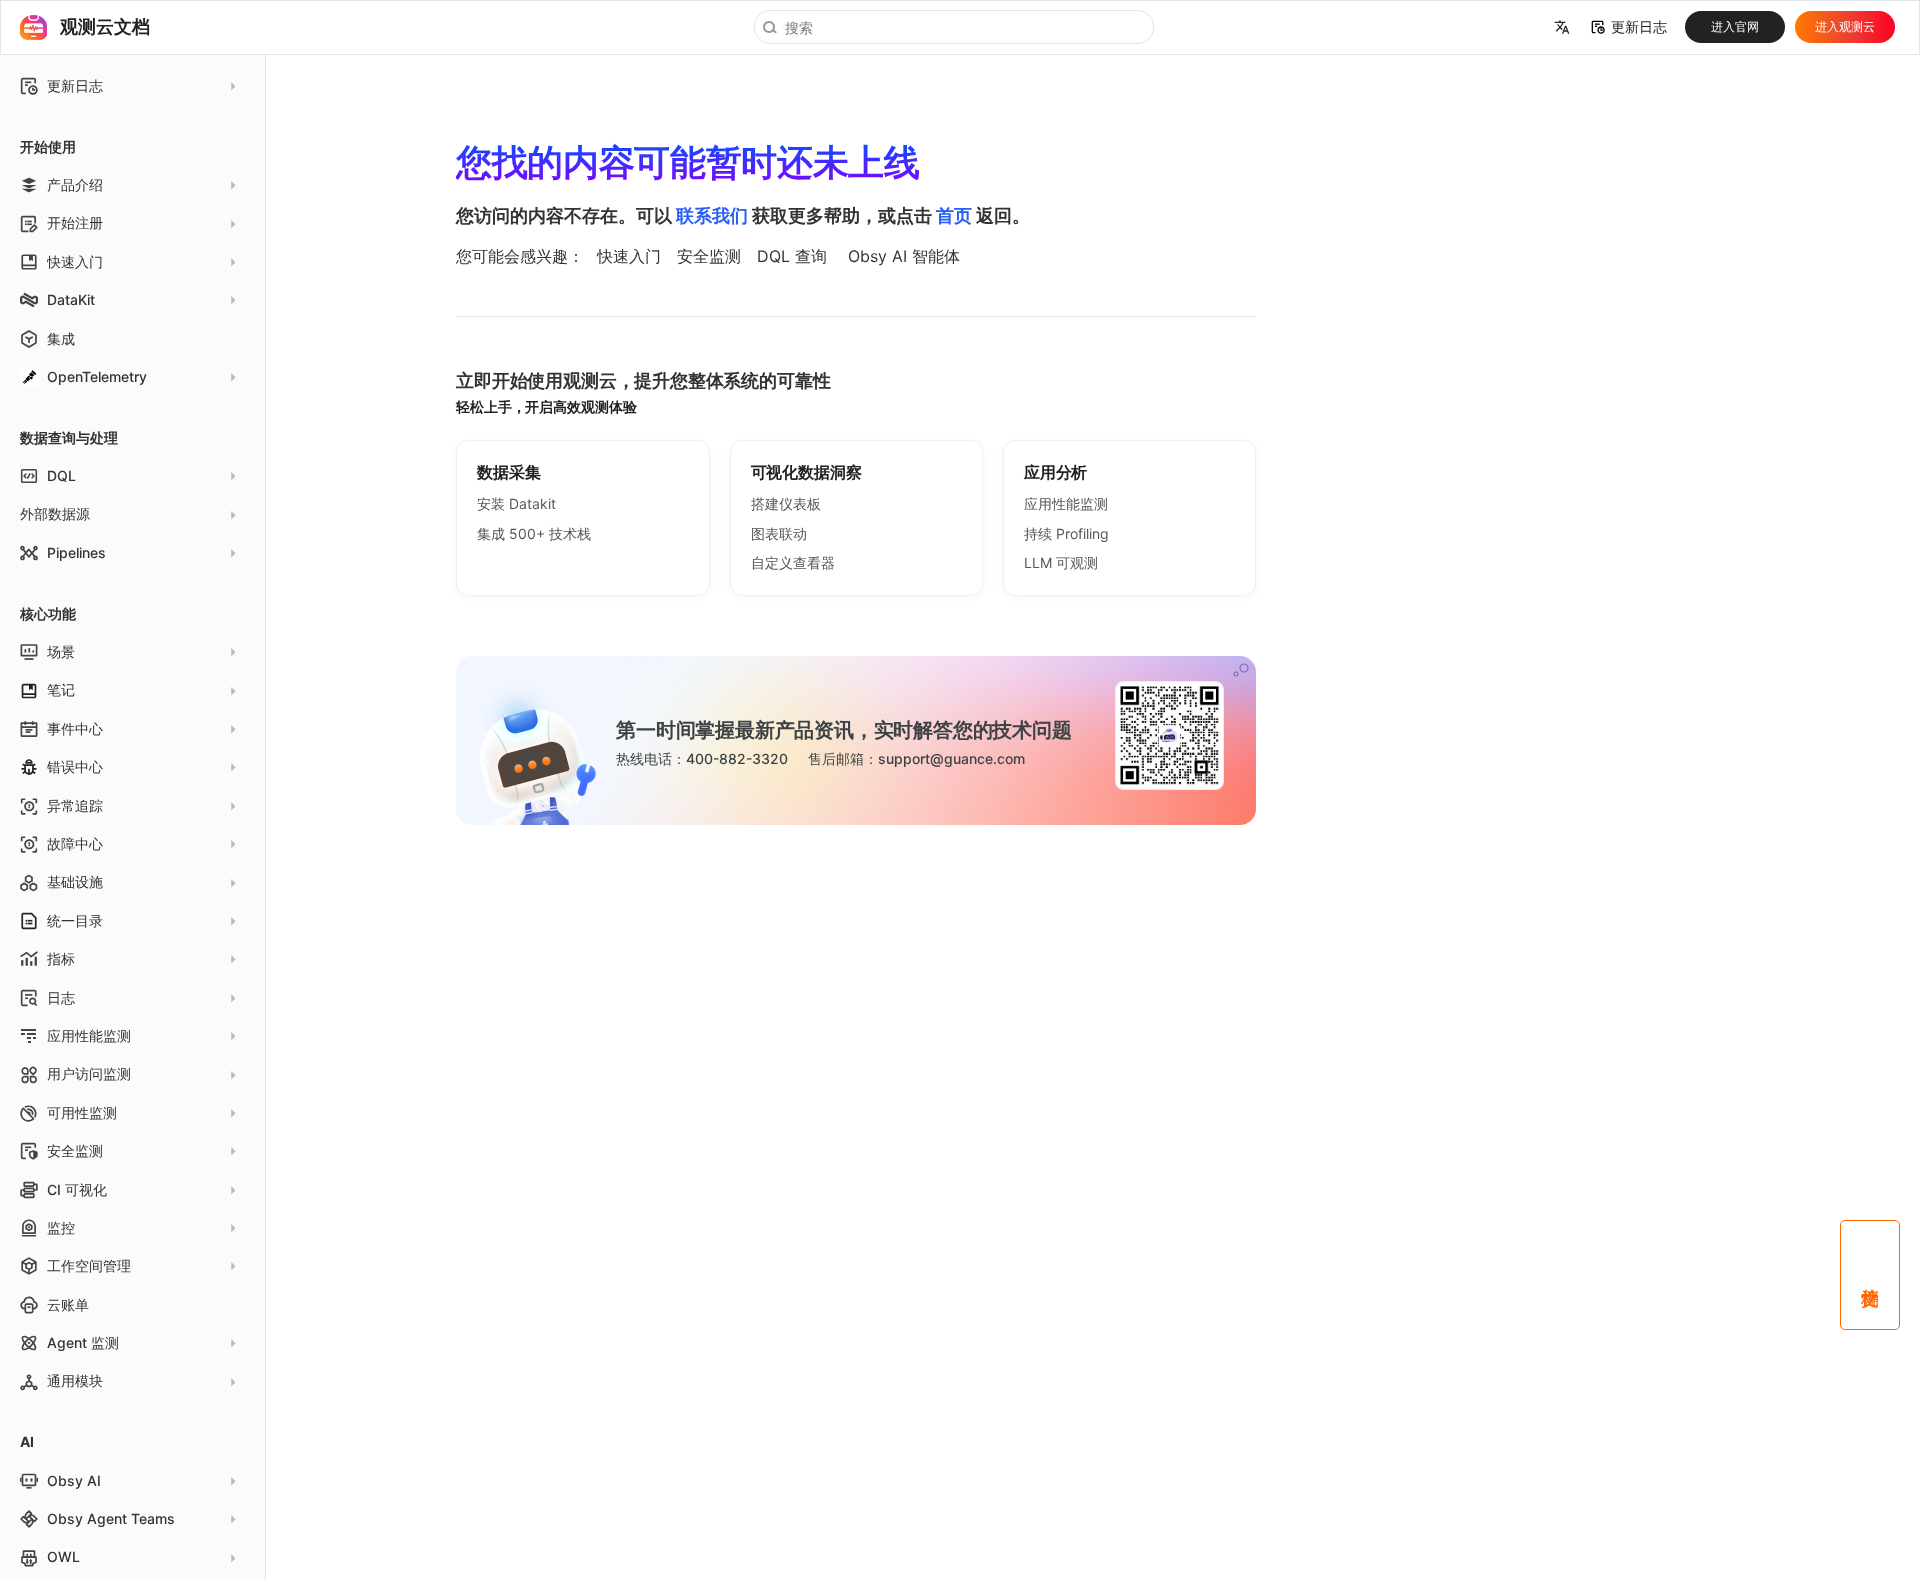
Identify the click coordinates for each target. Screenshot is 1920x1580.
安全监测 (709, 256)
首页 (954, 215)
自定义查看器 (793, 562)
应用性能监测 (1066, 503)
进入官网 (1735, 26)
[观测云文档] (33, 27)
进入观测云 (1845, 26)
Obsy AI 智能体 (904, 256)
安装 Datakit (516, 503)
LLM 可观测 (1061, 562)
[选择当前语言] (1562, 28)
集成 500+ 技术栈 (534, 533)
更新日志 (1639, 27)
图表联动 (779, 533)
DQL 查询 (792, 256)
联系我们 (712, 215)
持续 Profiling (1066, 533)
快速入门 (629, 256)
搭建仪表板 (786, 503)
